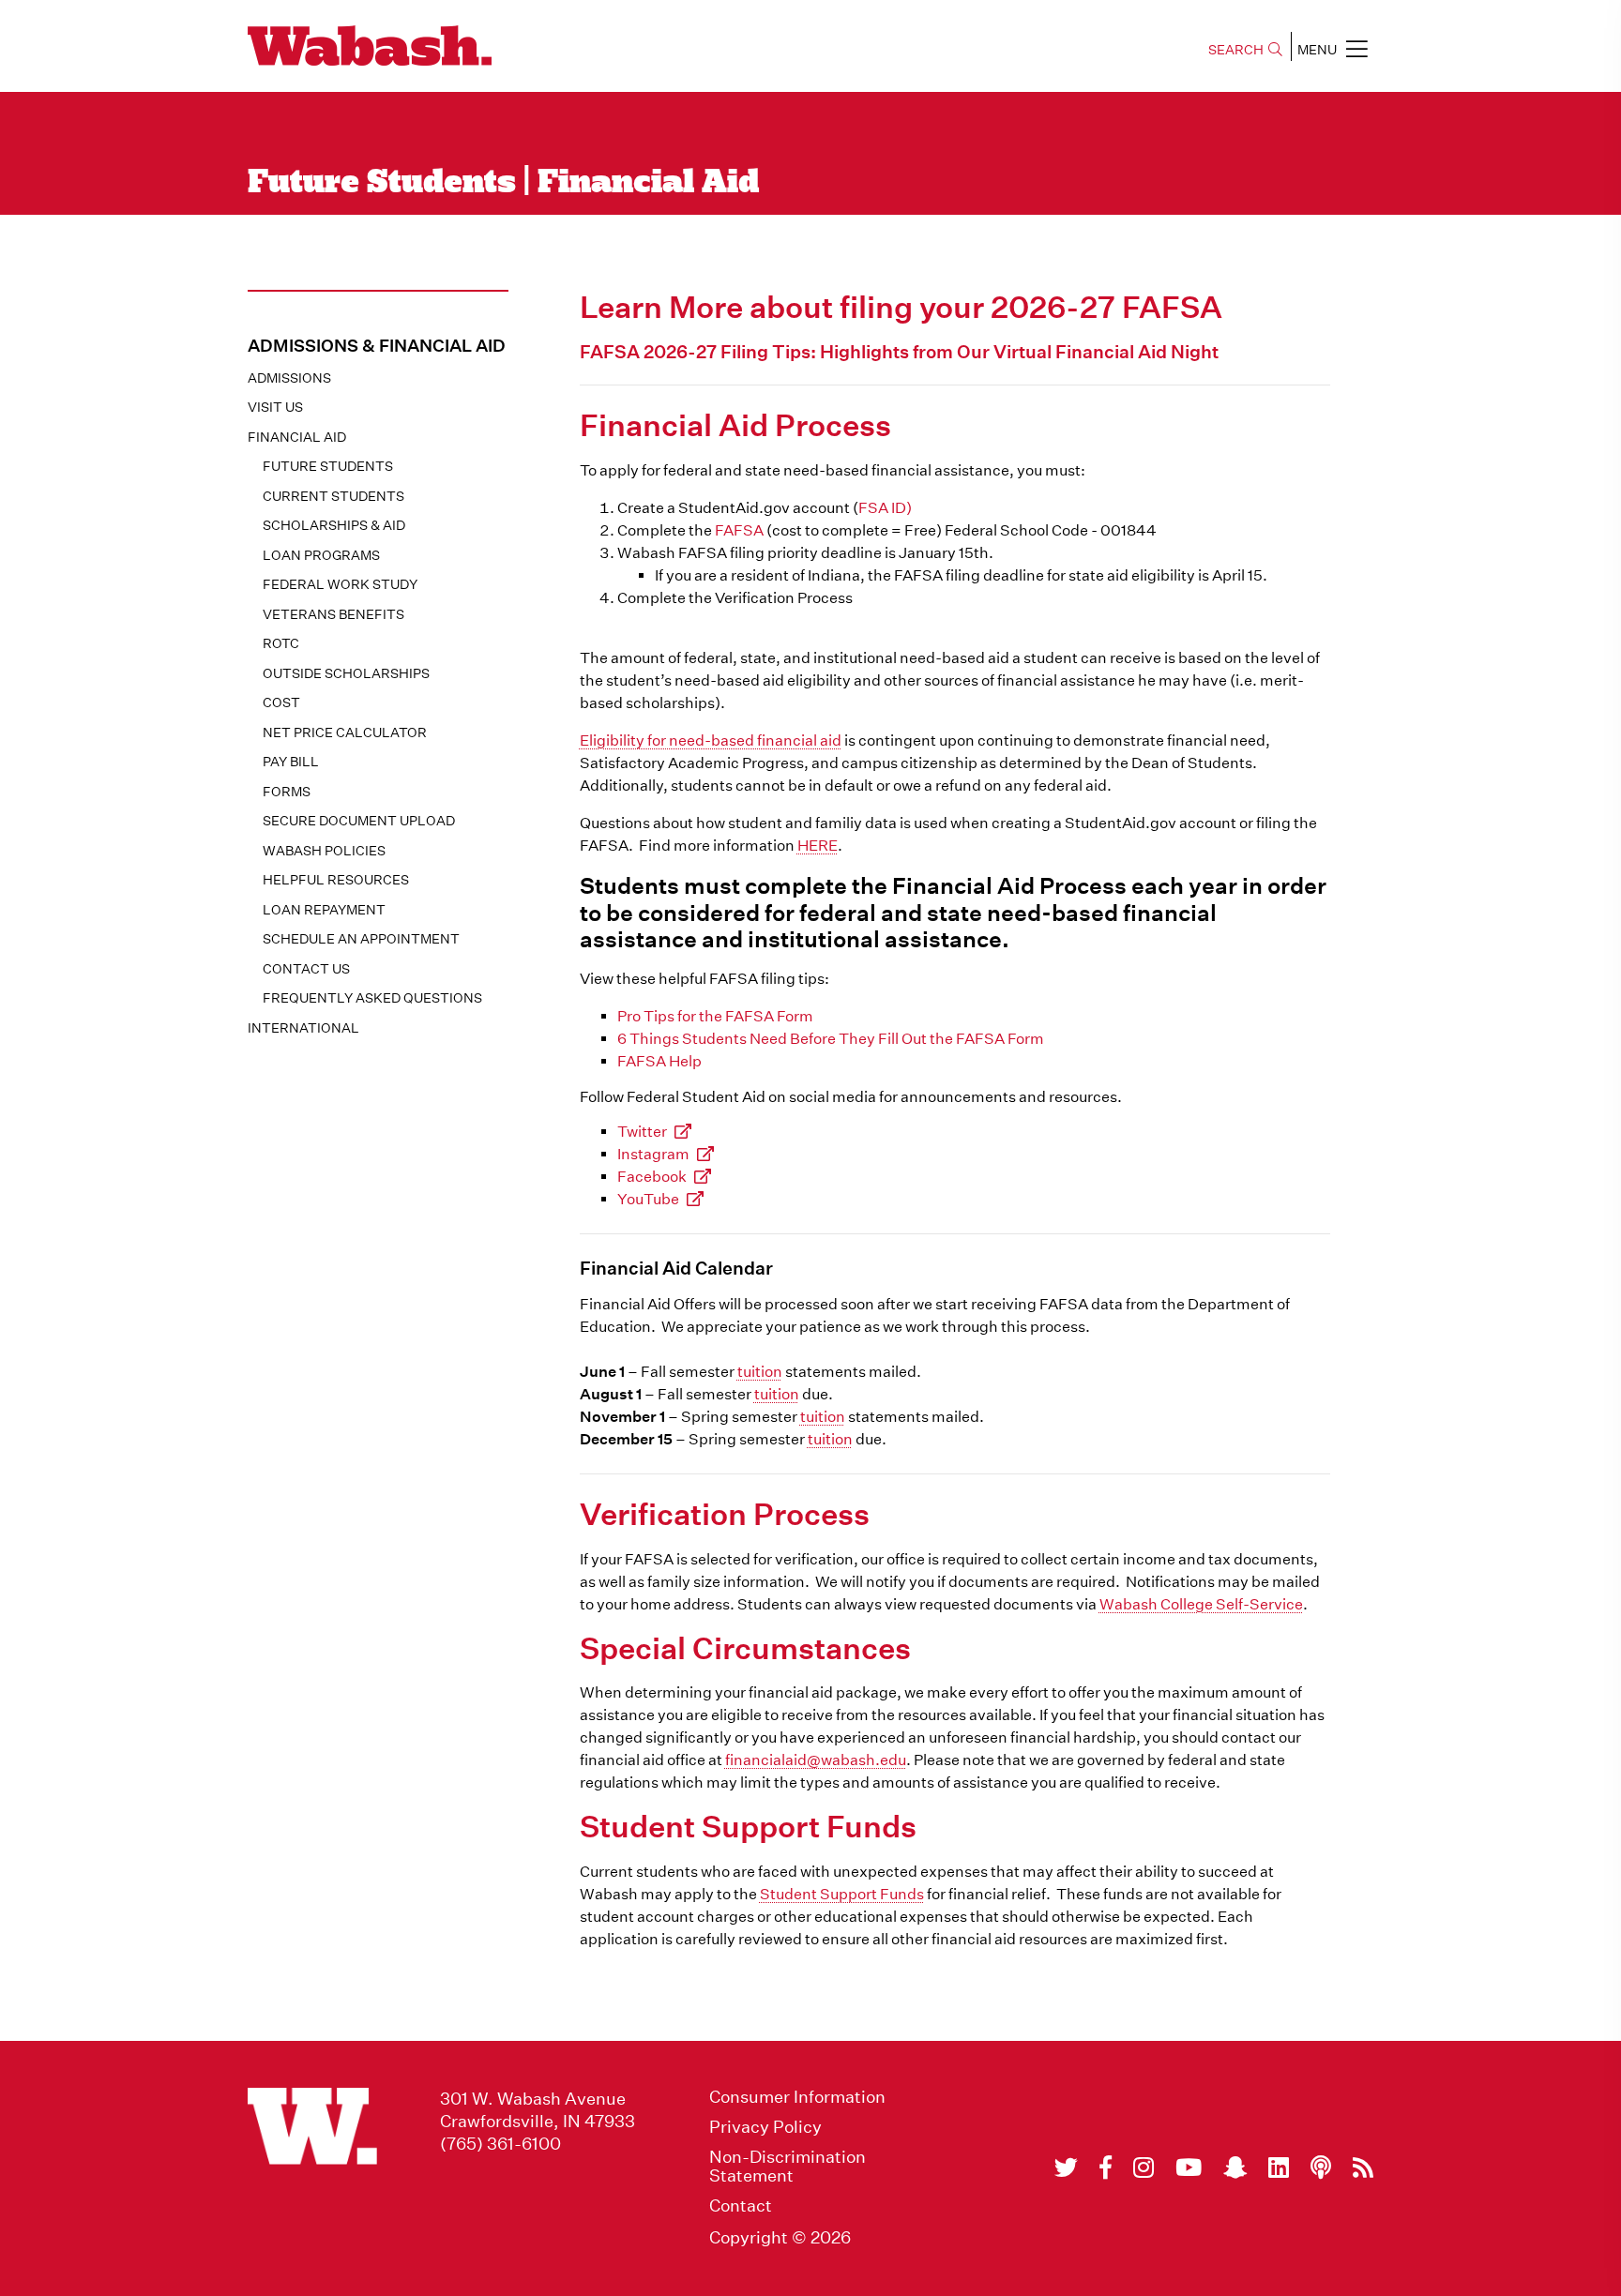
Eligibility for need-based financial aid (711, 740)
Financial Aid (297, 437)
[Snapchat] (1235, 2168)
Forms (287, 792)
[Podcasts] (1321, 2168)
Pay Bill (291, 762)
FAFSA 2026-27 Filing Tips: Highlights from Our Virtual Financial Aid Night (899, 351)
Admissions (289, 378)
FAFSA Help (659, 1061)
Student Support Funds (842, 1894)
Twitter (642, 1132)
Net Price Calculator (345, 733)
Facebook (652, 1177)
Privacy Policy (765, 2127)
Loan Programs (321, 555)
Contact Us (306, 969)
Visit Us (275, 407)
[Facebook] (1106, 2168)
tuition (760, 1372)
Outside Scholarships (346, 673)
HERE (818, 846)
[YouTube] (1189, 2168)
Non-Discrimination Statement (788, 2167)
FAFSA (739, 530)
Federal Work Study (340, 584)
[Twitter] (1066, 2168)
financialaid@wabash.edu (816, 1760)
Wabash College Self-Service (1201, 1604)
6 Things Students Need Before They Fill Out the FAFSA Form (831, 1039)
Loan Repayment (324, 910)
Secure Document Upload (359, 821)
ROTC (281, 643)
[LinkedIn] (1279, 2168)
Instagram (653, 1154)
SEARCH (1236, 50)
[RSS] (1363, 2168)
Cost (281, 702)
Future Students (328, 466)
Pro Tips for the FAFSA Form (715, 1016)
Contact (741, 2206)
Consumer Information (797, 2097)
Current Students (333, 496)
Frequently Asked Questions (372, 998)
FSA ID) (885, 508)
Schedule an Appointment (361, 939)
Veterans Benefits (333, 614)
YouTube (648, 1199)
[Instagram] (1144, 2168)
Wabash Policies (324, 851)
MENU (1317, 50)
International (303, 1028)
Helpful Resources (336, 880)
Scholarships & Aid (334, 525)
